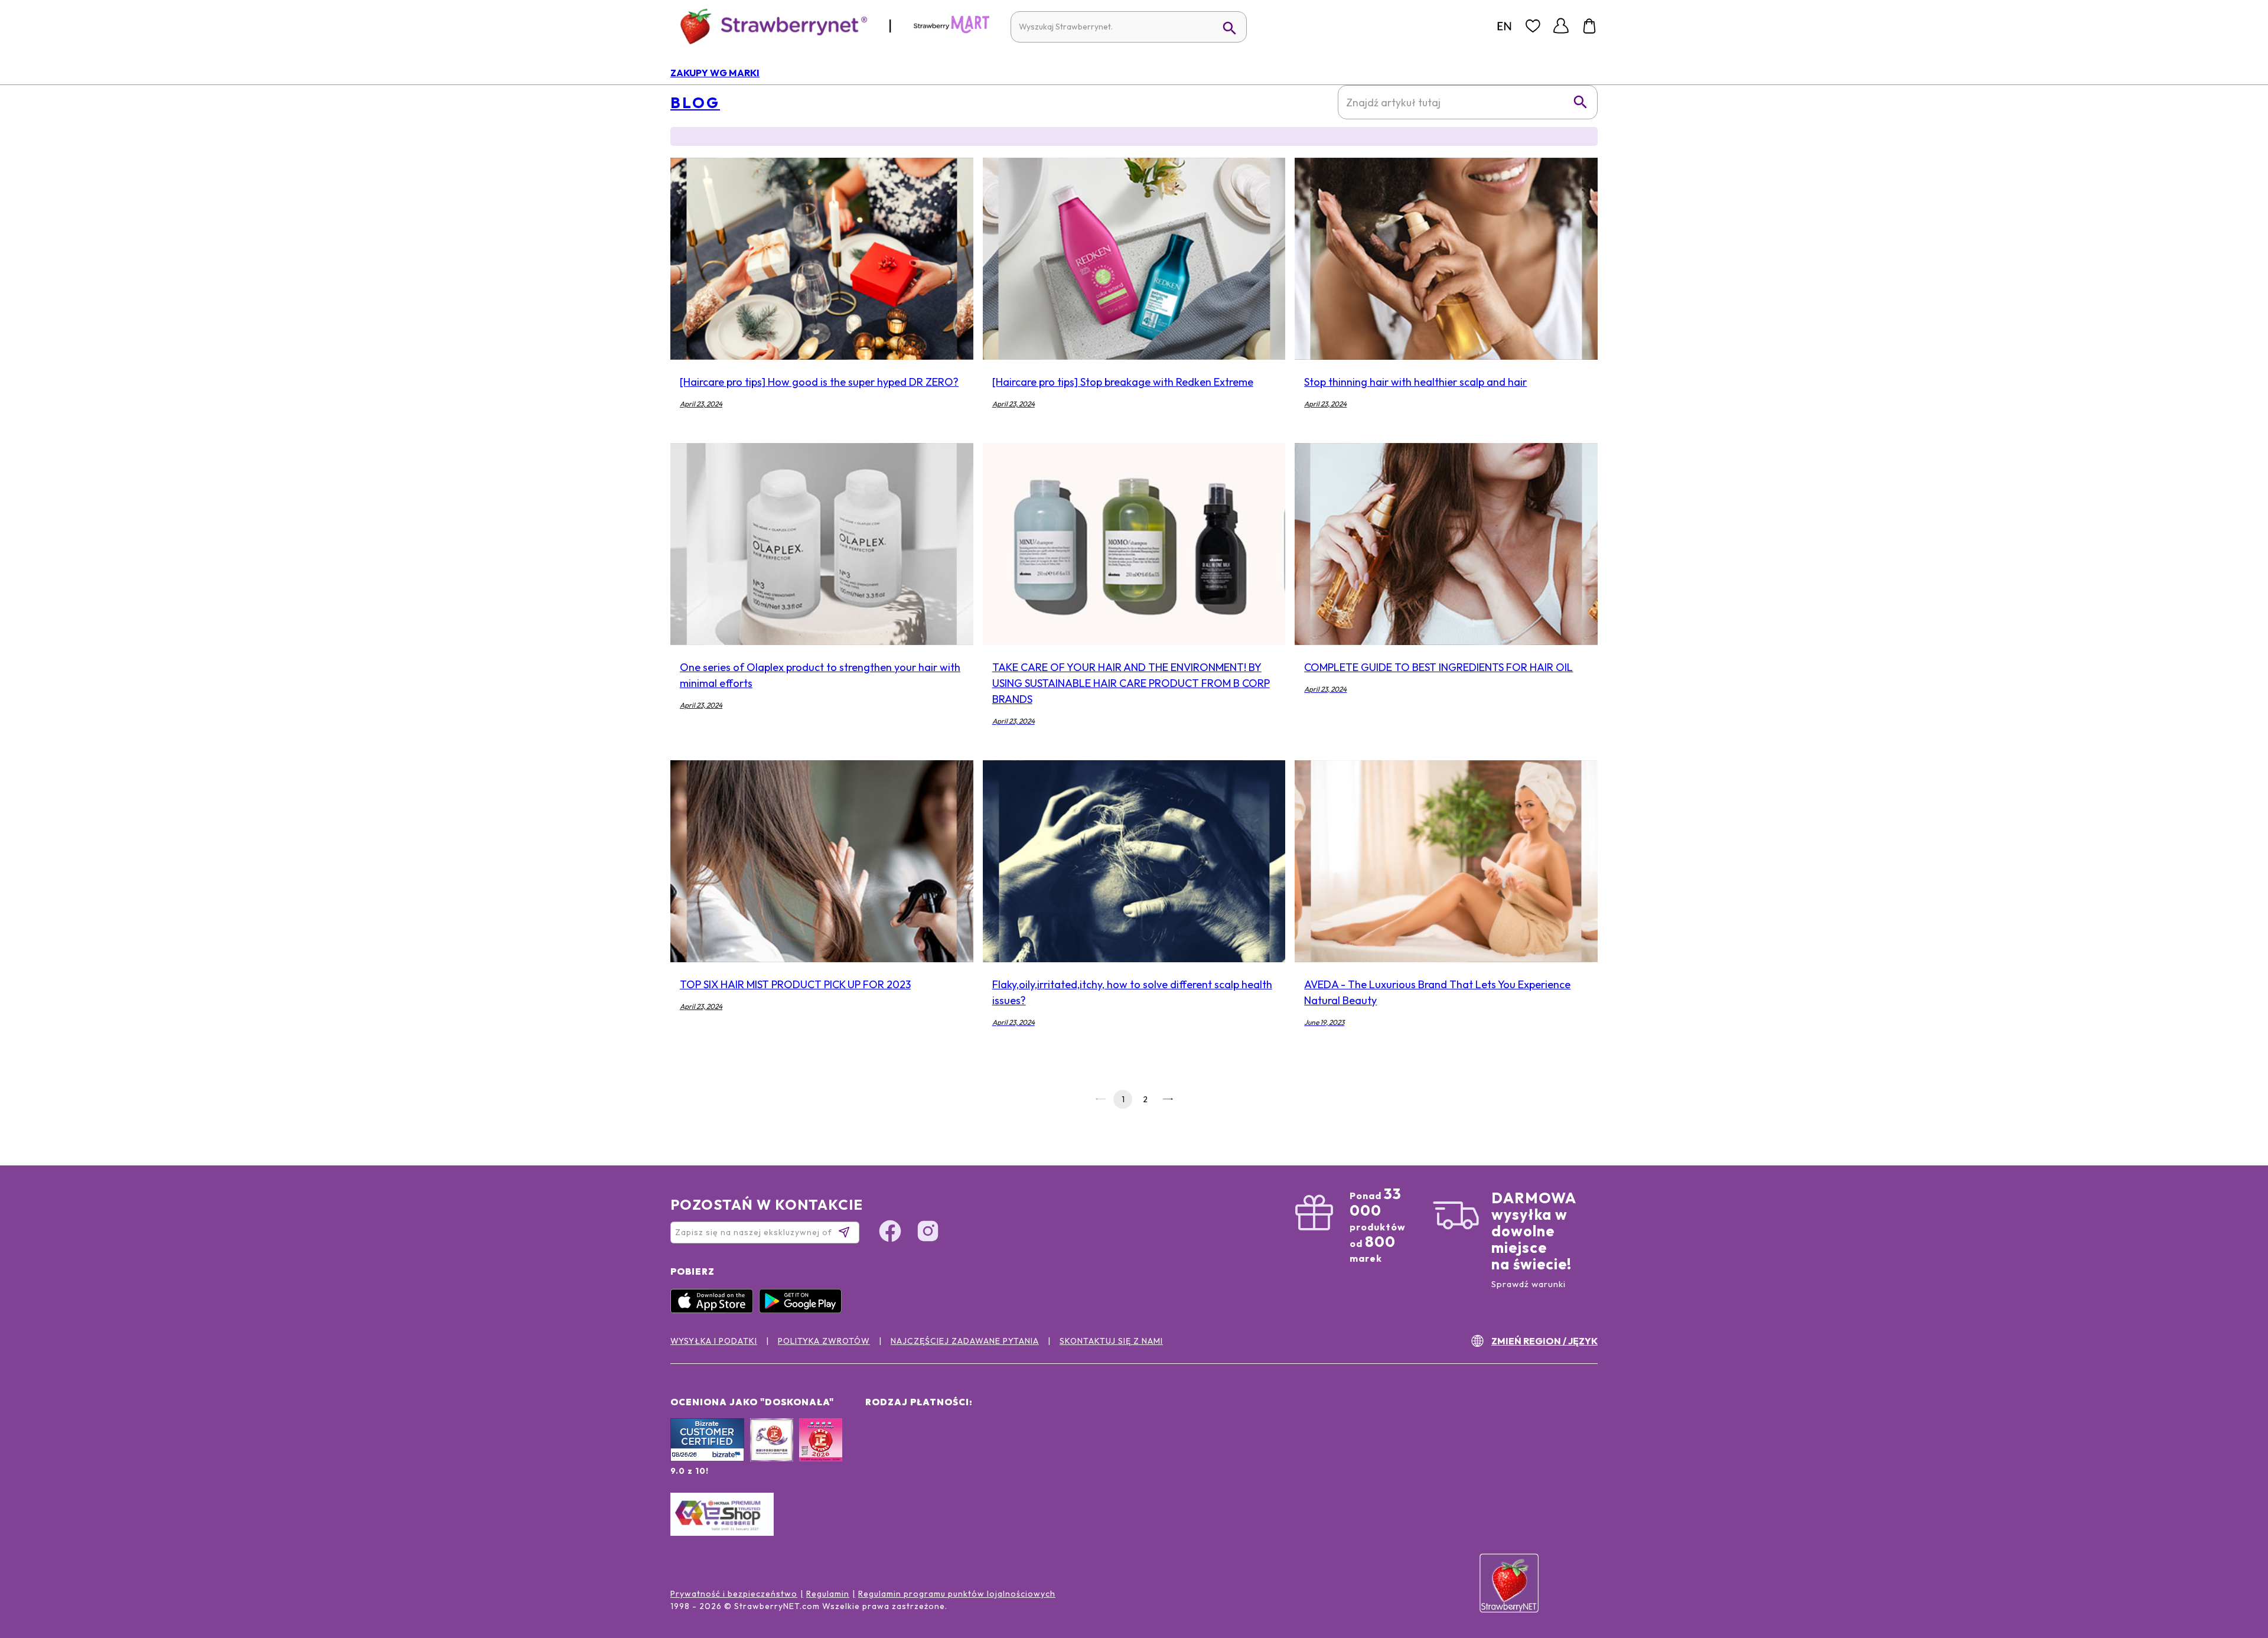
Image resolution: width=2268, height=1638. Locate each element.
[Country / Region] (1504, 26)
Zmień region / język (1544, 1341)
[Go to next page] (1168, 1099)
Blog (695, 103)
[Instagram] (928, 1233)
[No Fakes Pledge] (821, 1453)
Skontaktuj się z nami (1111, 1341)
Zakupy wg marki (715, 73)
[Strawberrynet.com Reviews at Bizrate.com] (707, 1458)
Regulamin (828, 1594)
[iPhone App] (715, 1310)
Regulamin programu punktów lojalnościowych (957, 1594)
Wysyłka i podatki (714, 1341)
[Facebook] (890, 1233)
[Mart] (951, 31)
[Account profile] (1561, 26)
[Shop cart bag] (1589, 26)
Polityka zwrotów (824, 1341)
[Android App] (803, 1310)
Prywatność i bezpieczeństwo (734, 1594)
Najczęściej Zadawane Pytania (965, 1341)
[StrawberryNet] (769, 26)
